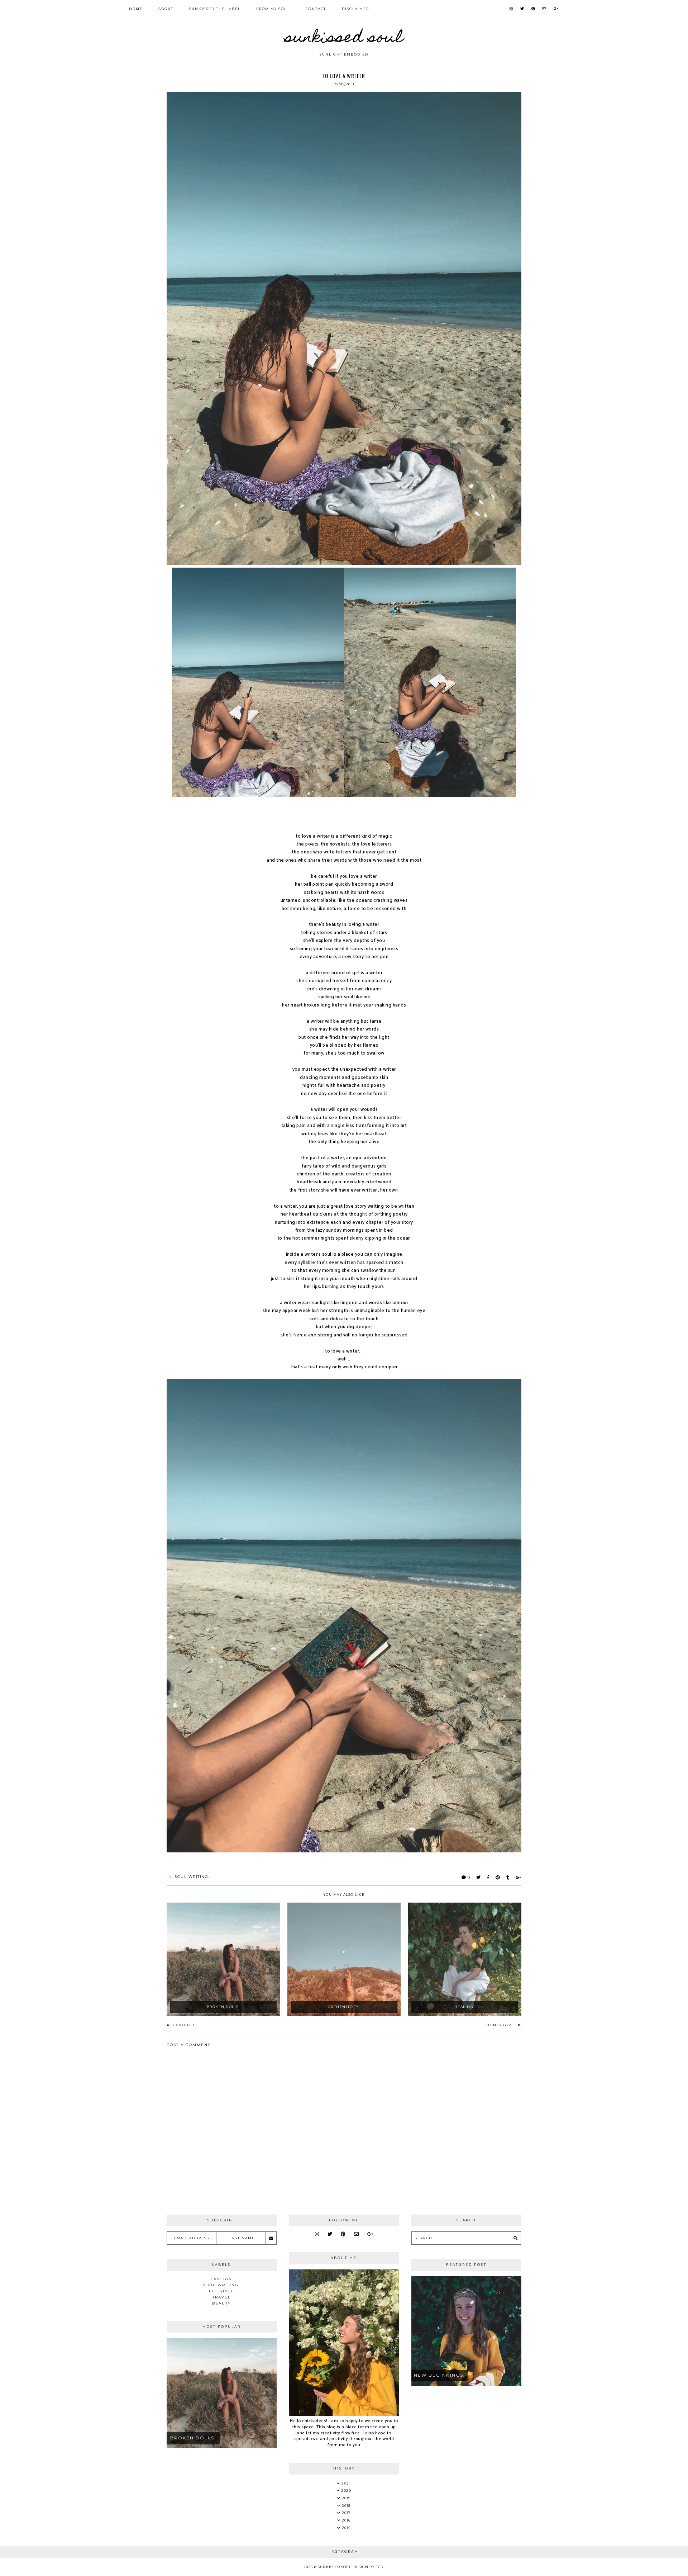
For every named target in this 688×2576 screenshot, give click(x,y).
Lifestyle (222, 2291)
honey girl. (501, 2025)
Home (136, 9)
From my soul (273, 9)
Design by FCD (368, 2567)
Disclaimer (355, 9)
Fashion (221, 2279)
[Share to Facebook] (488, 1877)
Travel (222, 2297)
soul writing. (192, 1877)
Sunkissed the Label (215, 9)
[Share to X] (479, 1877)
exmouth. (184, 2025)
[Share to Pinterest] (498, 1877)
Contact (316, 9)
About (166, 9)
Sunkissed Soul (344, 39)
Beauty (222, 2303)
